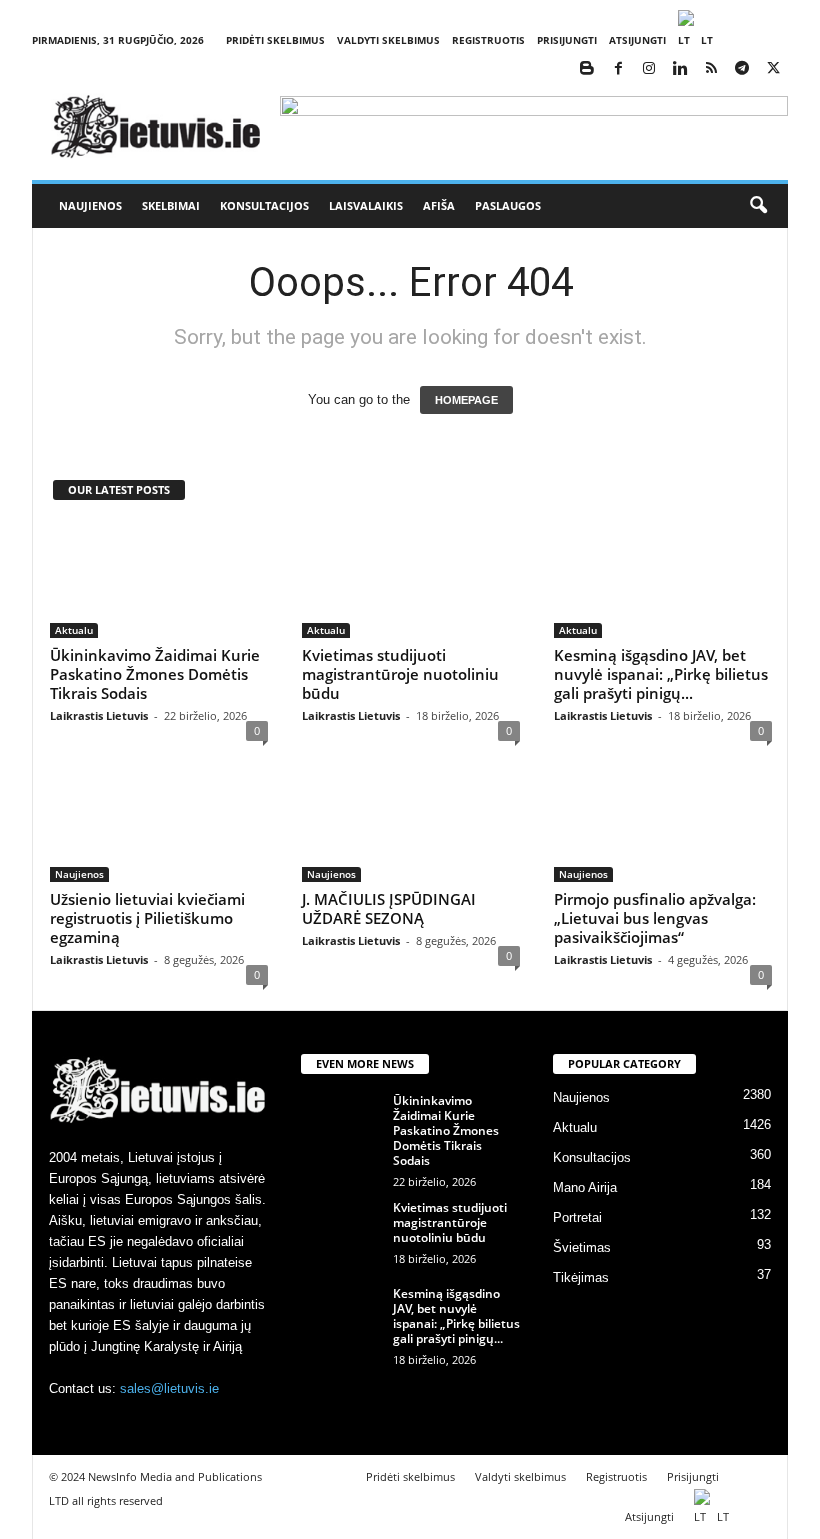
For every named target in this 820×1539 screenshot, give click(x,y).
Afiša (439, 205)
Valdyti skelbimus (388, 40)
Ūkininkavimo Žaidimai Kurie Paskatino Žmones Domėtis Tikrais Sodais (155, 674)
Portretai (577, 1217)
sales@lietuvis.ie (169, 1388)
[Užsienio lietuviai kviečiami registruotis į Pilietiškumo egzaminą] (159, 824)
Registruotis (488, 40)
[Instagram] (649, 69)
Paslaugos (508, 205)
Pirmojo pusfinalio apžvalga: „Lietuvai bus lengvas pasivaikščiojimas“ (655, 918)
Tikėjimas (581, 1277)
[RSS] (711, 69)
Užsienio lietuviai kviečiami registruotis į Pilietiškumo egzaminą (147, 918)
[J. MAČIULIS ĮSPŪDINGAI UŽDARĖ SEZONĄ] (411, 824)
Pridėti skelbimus (275, 40)
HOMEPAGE (466, 400)
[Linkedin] (680, 69)
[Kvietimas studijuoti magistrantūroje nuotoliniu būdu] (411, 580)
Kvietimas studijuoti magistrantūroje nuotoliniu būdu (400, 674)
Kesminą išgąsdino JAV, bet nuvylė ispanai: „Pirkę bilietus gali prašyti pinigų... (661, 674)
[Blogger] (587, 69)
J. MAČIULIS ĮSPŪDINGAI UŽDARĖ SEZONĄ (389, 908)
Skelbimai (171, 205)
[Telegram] (742, 69)
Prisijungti (567, 40)
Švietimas (582, 1247)
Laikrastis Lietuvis (99, 715)
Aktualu (74, 630)
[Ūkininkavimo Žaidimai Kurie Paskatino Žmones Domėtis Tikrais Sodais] (159, 580)
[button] (758, 206)
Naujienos (90, 205)
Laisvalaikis (366, 205)
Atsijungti (637, 40)
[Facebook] (618, 69)
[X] (773, 69)
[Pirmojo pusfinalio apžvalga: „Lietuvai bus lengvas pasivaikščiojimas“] (663, 824)
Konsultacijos (264, 205)
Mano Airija (585, 1187)
